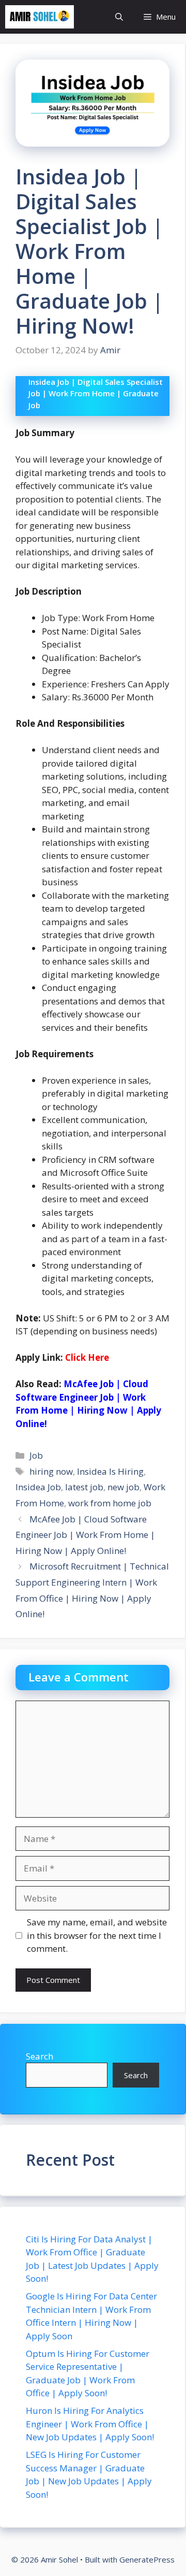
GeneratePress (147, 2559)
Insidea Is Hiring (110, 1471)
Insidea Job (38, 1487)
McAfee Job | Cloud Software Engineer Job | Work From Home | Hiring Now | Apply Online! (85, 1535)
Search (40, 2056)
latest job (84, 1487)
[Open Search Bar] (119, 17)
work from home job (110, 1503)
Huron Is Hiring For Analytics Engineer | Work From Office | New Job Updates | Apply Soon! (90, 2424)
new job (123, 1487)
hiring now (51, 1471)
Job (36, 1455)
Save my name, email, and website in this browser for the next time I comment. (97, 1935)
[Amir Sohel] (40, 17)
